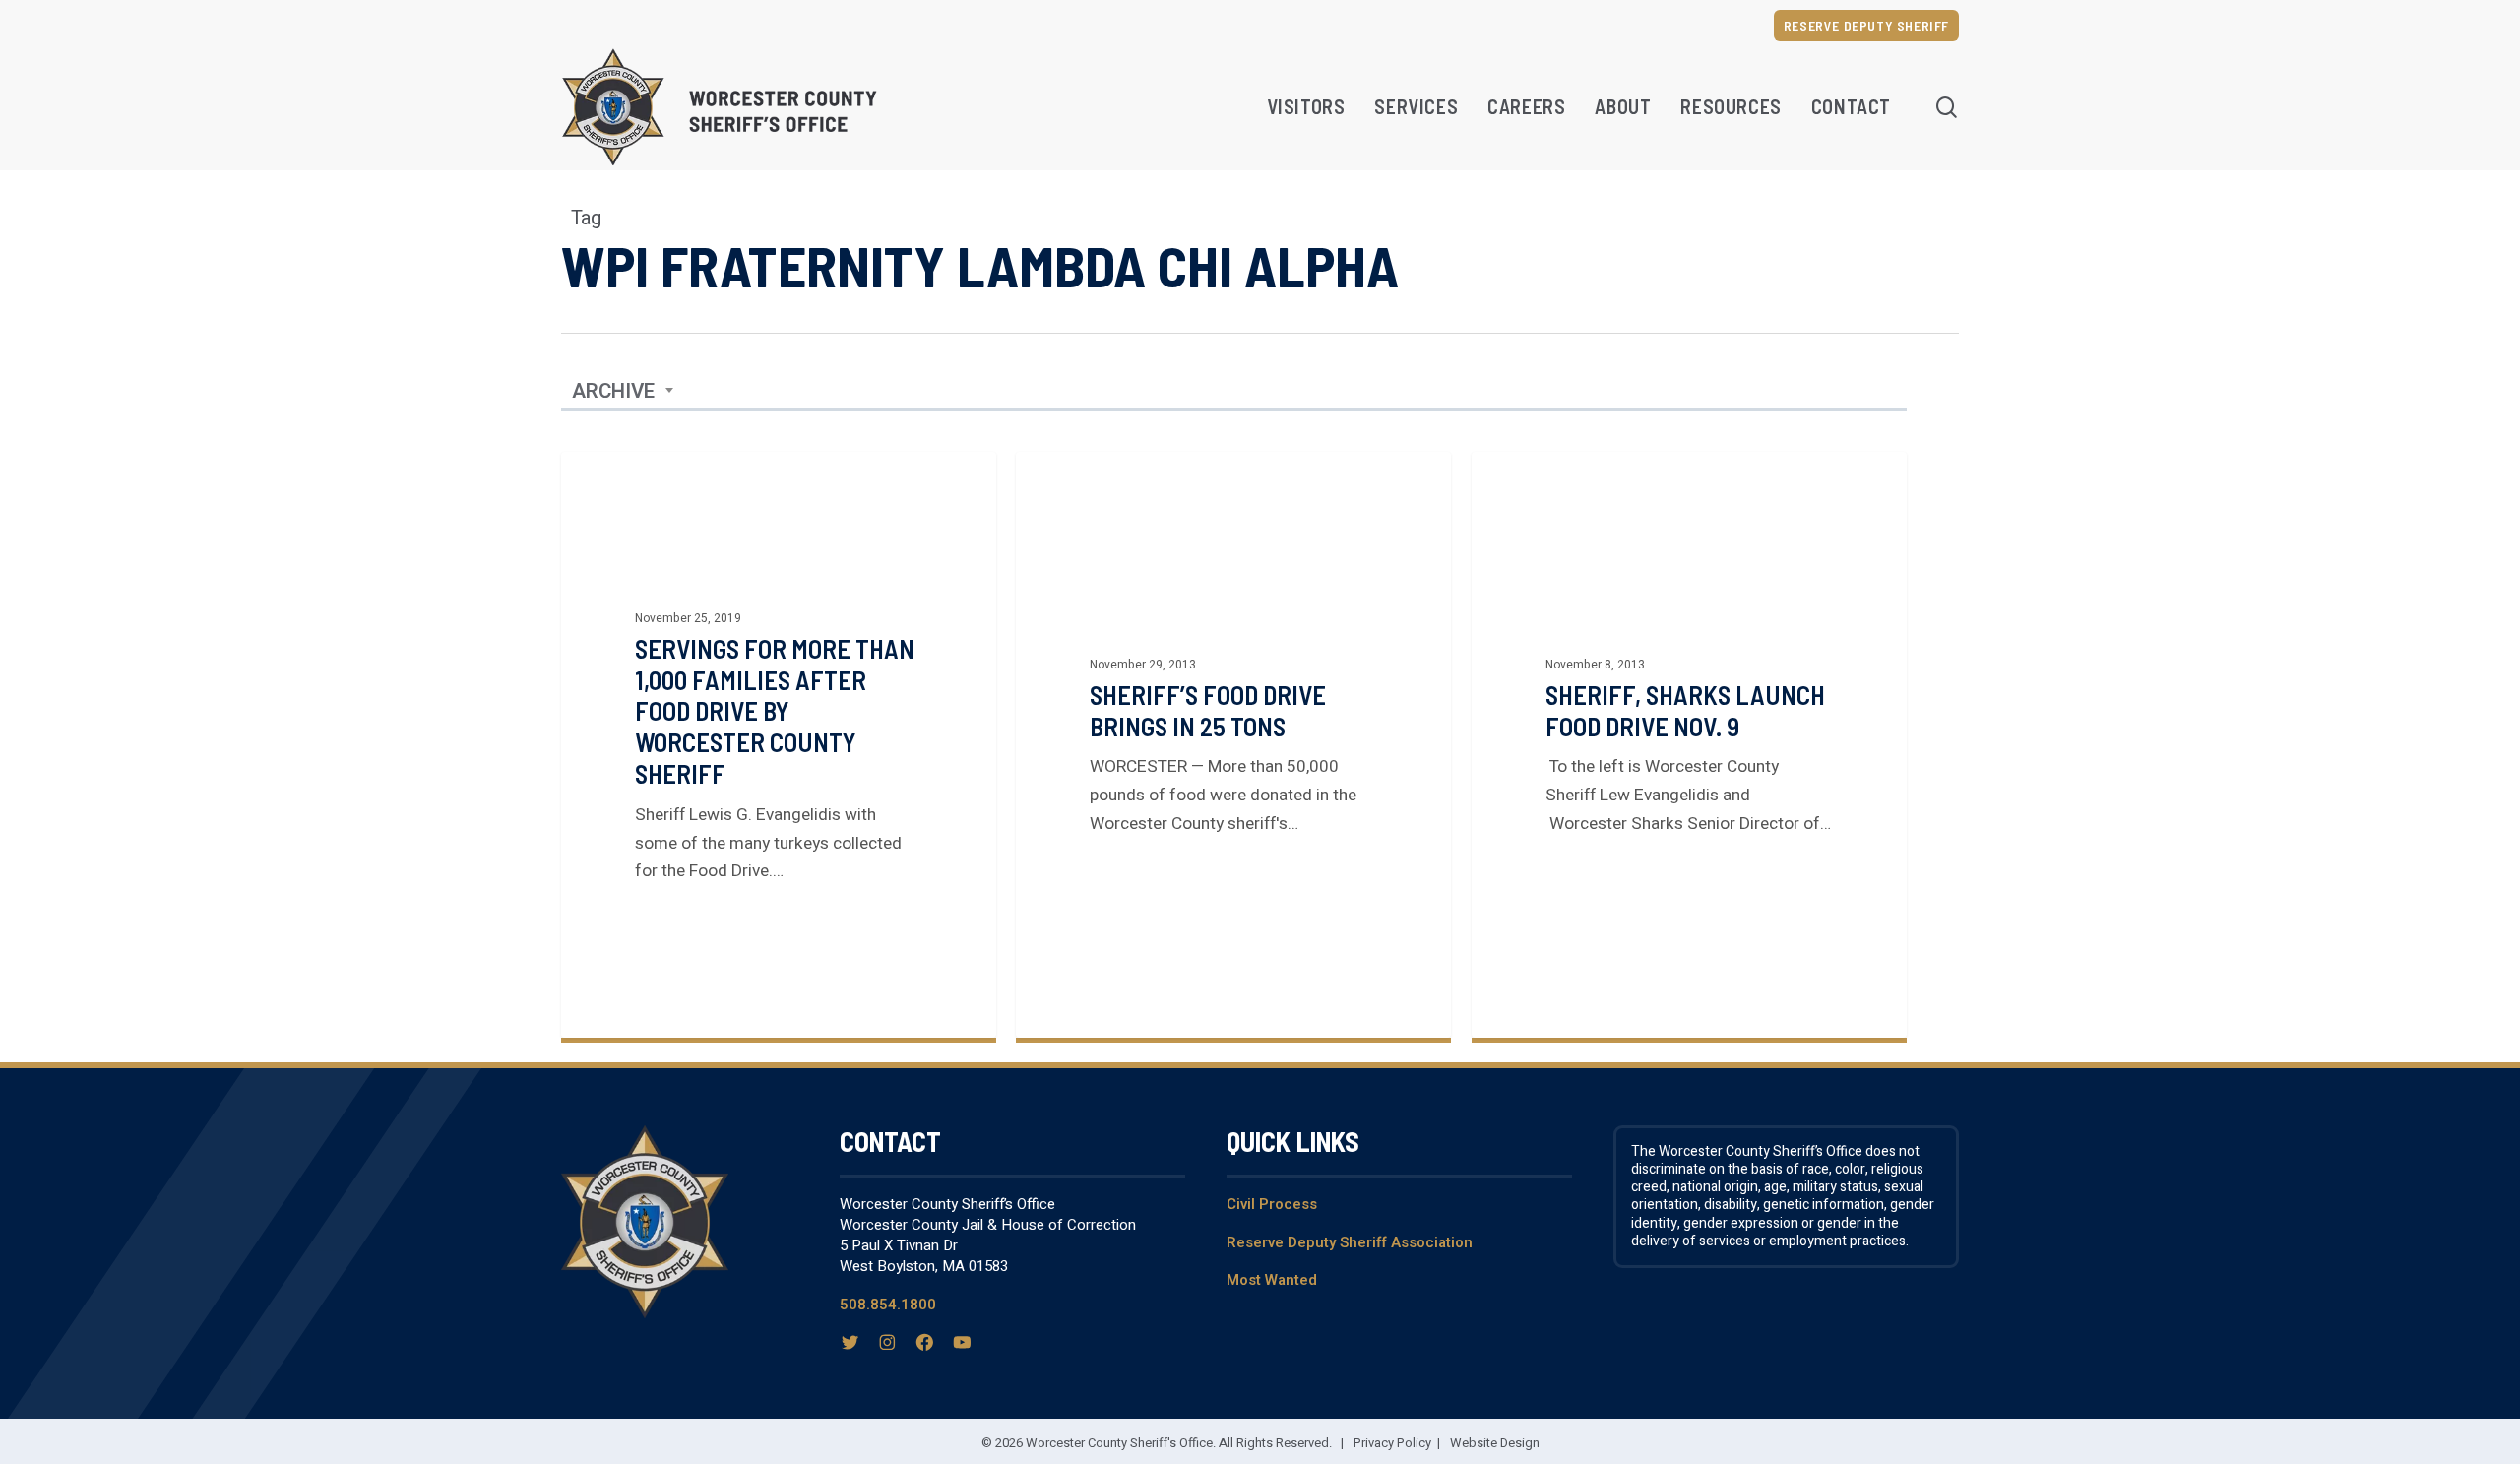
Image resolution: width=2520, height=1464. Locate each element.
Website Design (1495, 1443)
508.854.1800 (888, 1305)
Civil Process (1272, 1204)
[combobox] (623, 392)
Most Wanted (1272, 1280)
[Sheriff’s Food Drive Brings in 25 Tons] (1233, 745)
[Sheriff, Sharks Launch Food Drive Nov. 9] (1689, 745)
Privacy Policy (1392, 1443)
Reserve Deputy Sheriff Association (1350, 1242)
